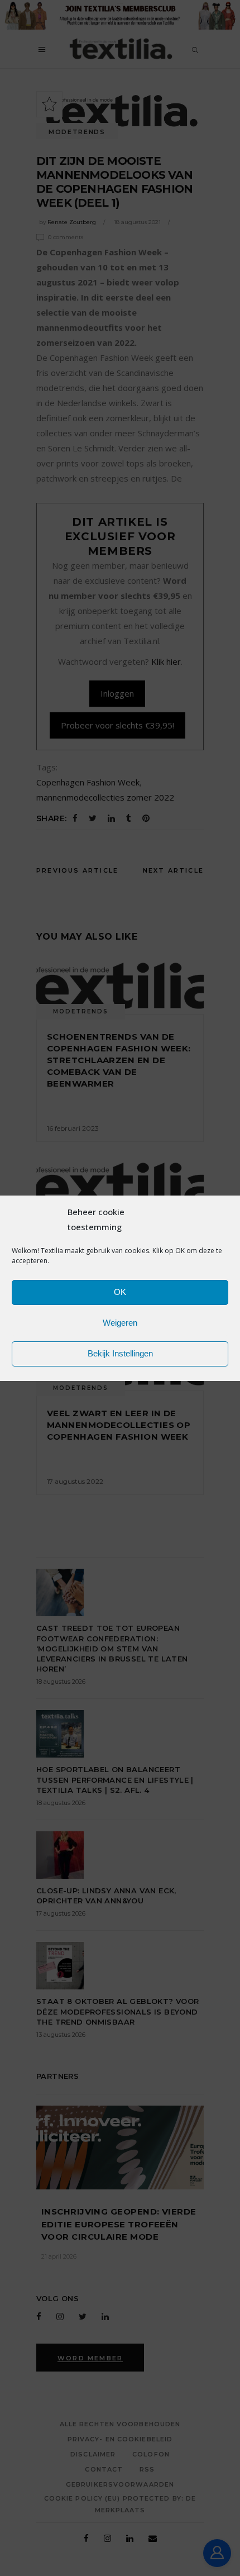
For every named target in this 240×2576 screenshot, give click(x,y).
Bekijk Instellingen (120, 1353)
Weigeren (120, 1323)
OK (120, 1292)
